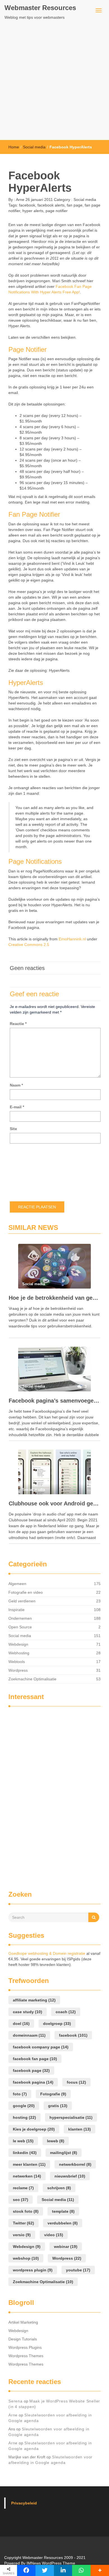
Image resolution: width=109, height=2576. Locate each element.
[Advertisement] (54, 83)
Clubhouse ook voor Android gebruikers (54, 1503)
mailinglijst (64, 2153)
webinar (66, 2247)
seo (21, 2200)
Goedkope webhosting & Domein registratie (47, 1953)
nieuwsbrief (70, 2176)
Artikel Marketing (23, 2322)
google (24, 2106)
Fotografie (53, 2094)
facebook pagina (33, 2082)
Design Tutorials (23, 2339)
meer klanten (29, 2164)
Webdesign (18, 1644)
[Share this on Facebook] (26, 2570)
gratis (58, 2106)
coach (66, 2012)
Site (13, 1129)
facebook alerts (51, 205)
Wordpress (18, 1670)
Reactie (18, 1024)
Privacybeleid (24, 2503)
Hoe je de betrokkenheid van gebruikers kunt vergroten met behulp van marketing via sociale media (54, 1298)
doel (21, 2024)
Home (14, 147)
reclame (23, 2188)
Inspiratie (16, 1610)
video (54, 2235)
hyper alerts (33, 211)
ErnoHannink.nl (72, 939)
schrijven (59, 2188)
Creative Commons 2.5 (29, 945)
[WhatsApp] (81, 2570)
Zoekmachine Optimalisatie (32, 1679)
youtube (78, 2270)
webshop (26, 2258)
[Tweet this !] (45, 2570)
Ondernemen (20, 1618)
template (63, 2211)
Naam (16, 1085)
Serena (16, 2401)
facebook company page (41, 2047)
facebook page (31, 2070)
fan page (75, 205)
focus (76, 2082)
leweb (56, 2141)
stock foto (26, 2211)
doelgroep (57, 2024)
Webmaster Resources (40, 8)
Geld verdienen (22, 1601)
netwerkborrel (75, 2164)
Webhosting (19, 1653)
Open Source (20, 1627)
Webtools (17, 1662)
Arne (20, 200)
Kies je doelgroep (34, 2129)
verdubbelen (63, 2223)
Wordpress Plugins (25, 2347)
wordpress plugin (33, 2270)
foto (20, 2094)
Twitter (23, 2223)
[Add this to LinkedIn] (63, 2570)
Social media (34, 147)
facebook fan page (35, 2059)
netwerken (27, 2176)
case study (28, 2012)
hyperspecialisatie (71, 2117)
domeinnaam (29, 2035)
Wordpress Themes (26, 2356)
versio (22, 2235)
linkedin (25, 2153)
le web (23, 2141)
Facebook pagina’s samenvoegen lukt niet (54, 1401)
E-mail (17, 1107)
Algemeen (17, 1584)
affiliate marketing (34, 2000)
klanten (80, 2129)
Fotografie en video (26, 1592)
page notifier (57, 211)
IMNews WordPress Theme (51, 2563)
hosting (24, 2117)
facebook (27, 205)
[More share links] (100, 2570)
